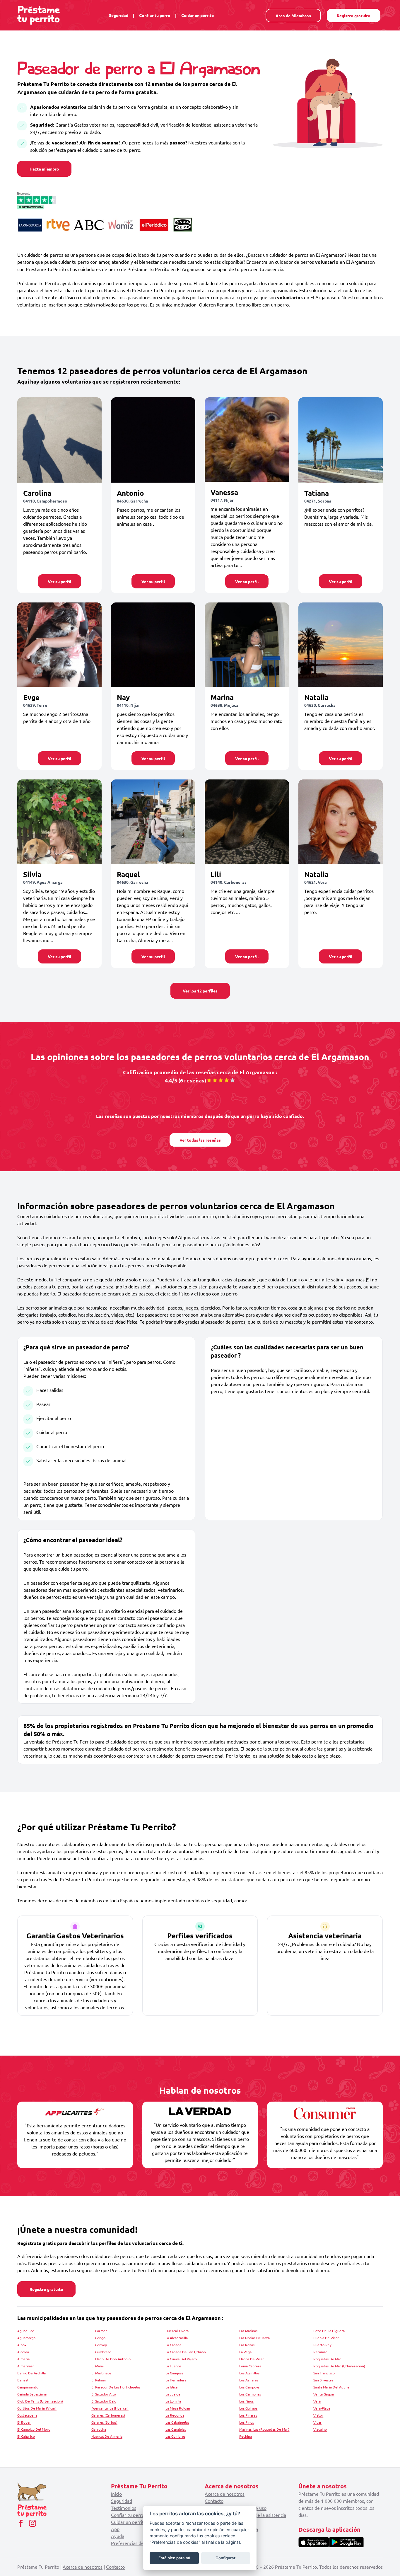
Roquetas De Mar (327, 2359)
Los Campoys (249, 2387)
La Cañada (173, 2345)
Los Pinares (248, 2415)
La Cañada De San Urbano (186, 2352)
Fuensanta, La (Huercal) (110, 2408)
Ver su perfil (59, 581)
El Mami (98, 2366)
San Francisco (324, 2373)
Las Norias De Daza (254, 2338)
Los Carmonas (250, 2394)
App (115, 2529)
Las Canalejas (176, 2429)
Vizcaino (320, 2429)
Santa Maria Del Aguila (331, 2387)
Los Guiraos (248, 2408)
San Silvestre (323, 2380)
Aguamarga (26, 2338)
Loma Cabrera (250, 2366)
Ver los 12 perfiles (200, 991)
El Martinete (101, 2373)
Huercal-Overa (177, 2331)
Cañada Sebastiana (32, 2394)
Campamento (28, 2387)
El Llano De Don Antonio (111, 2359)
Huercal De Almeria (107, 2436)
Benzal (23, 2380)
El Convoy (99, 2345)
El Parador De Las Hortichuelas (116, 2387)
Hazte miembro (44, 169)
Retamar (320, 2352)
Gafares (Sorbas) (104, 2422)
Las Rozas (247, 2345)
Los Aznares (249, 2380)
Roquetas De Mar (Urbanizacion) (339, 2366)
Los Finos (246, 2401)
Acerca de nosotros (225, 2494)
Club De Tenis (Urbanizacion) (40, 2401)
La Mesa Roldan (178, 2408)
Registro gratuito (354, 16)
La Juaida (173, 2394)
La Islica (171, 2387)
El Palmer (99, 2380)
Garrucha (99, 2429)
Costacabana (27, 2415)
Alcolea (23, 2352)
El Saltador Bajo (104, 2401)
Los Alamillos (249, 2373)
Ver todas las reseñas (200, 1140)
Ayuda (118, 2536)
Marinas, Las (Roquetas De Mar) (264, 2429)
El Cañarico (26, 2436)
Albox (22, 2345)
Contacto (214, 2501)
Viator (318, 2415)
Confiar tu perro (155, 15)
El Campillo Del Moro (34, 2429)
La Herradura (176, 2380)
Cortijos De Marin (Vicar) (37, 2408)
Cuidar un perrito (198, 15)
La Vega (245, 2352)
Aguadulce (26, 2331)
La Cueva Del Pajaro (181, 2359)
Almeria (23, 2359)
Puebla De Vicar (326, 2338)
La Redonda (175, 2415)
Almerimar (26, 2366)
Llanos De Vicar (252, 2359)
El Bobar (24, 2422)
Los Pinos (247, 2422)
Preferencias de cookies (136, 2543)
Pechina (246, 2436)
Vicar (317, 2422)
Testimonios (124, 2508)
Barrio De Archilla (31, 2373)
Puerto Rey (322, 2345)
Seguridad (119, 15)
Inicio (116, 2494)
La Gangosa (174, 2373)
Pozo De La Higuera (329, 2331)
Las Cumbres (175, 2436)
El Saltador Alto (104, 2394)
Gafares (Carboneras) (108, 2415)
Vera (317, 2401)
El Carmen (99, 2331)
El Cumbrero (101, 2352)
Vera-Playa (322, 2408)
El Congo (98, 2338)
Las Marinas (248, 2331)
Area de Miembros (293, 16)
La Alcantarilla (177, 2338)
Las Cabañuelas (177, 2422)
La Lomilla (173, 2401)
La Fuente (173, 2366)
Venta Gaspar (324, 2394)
